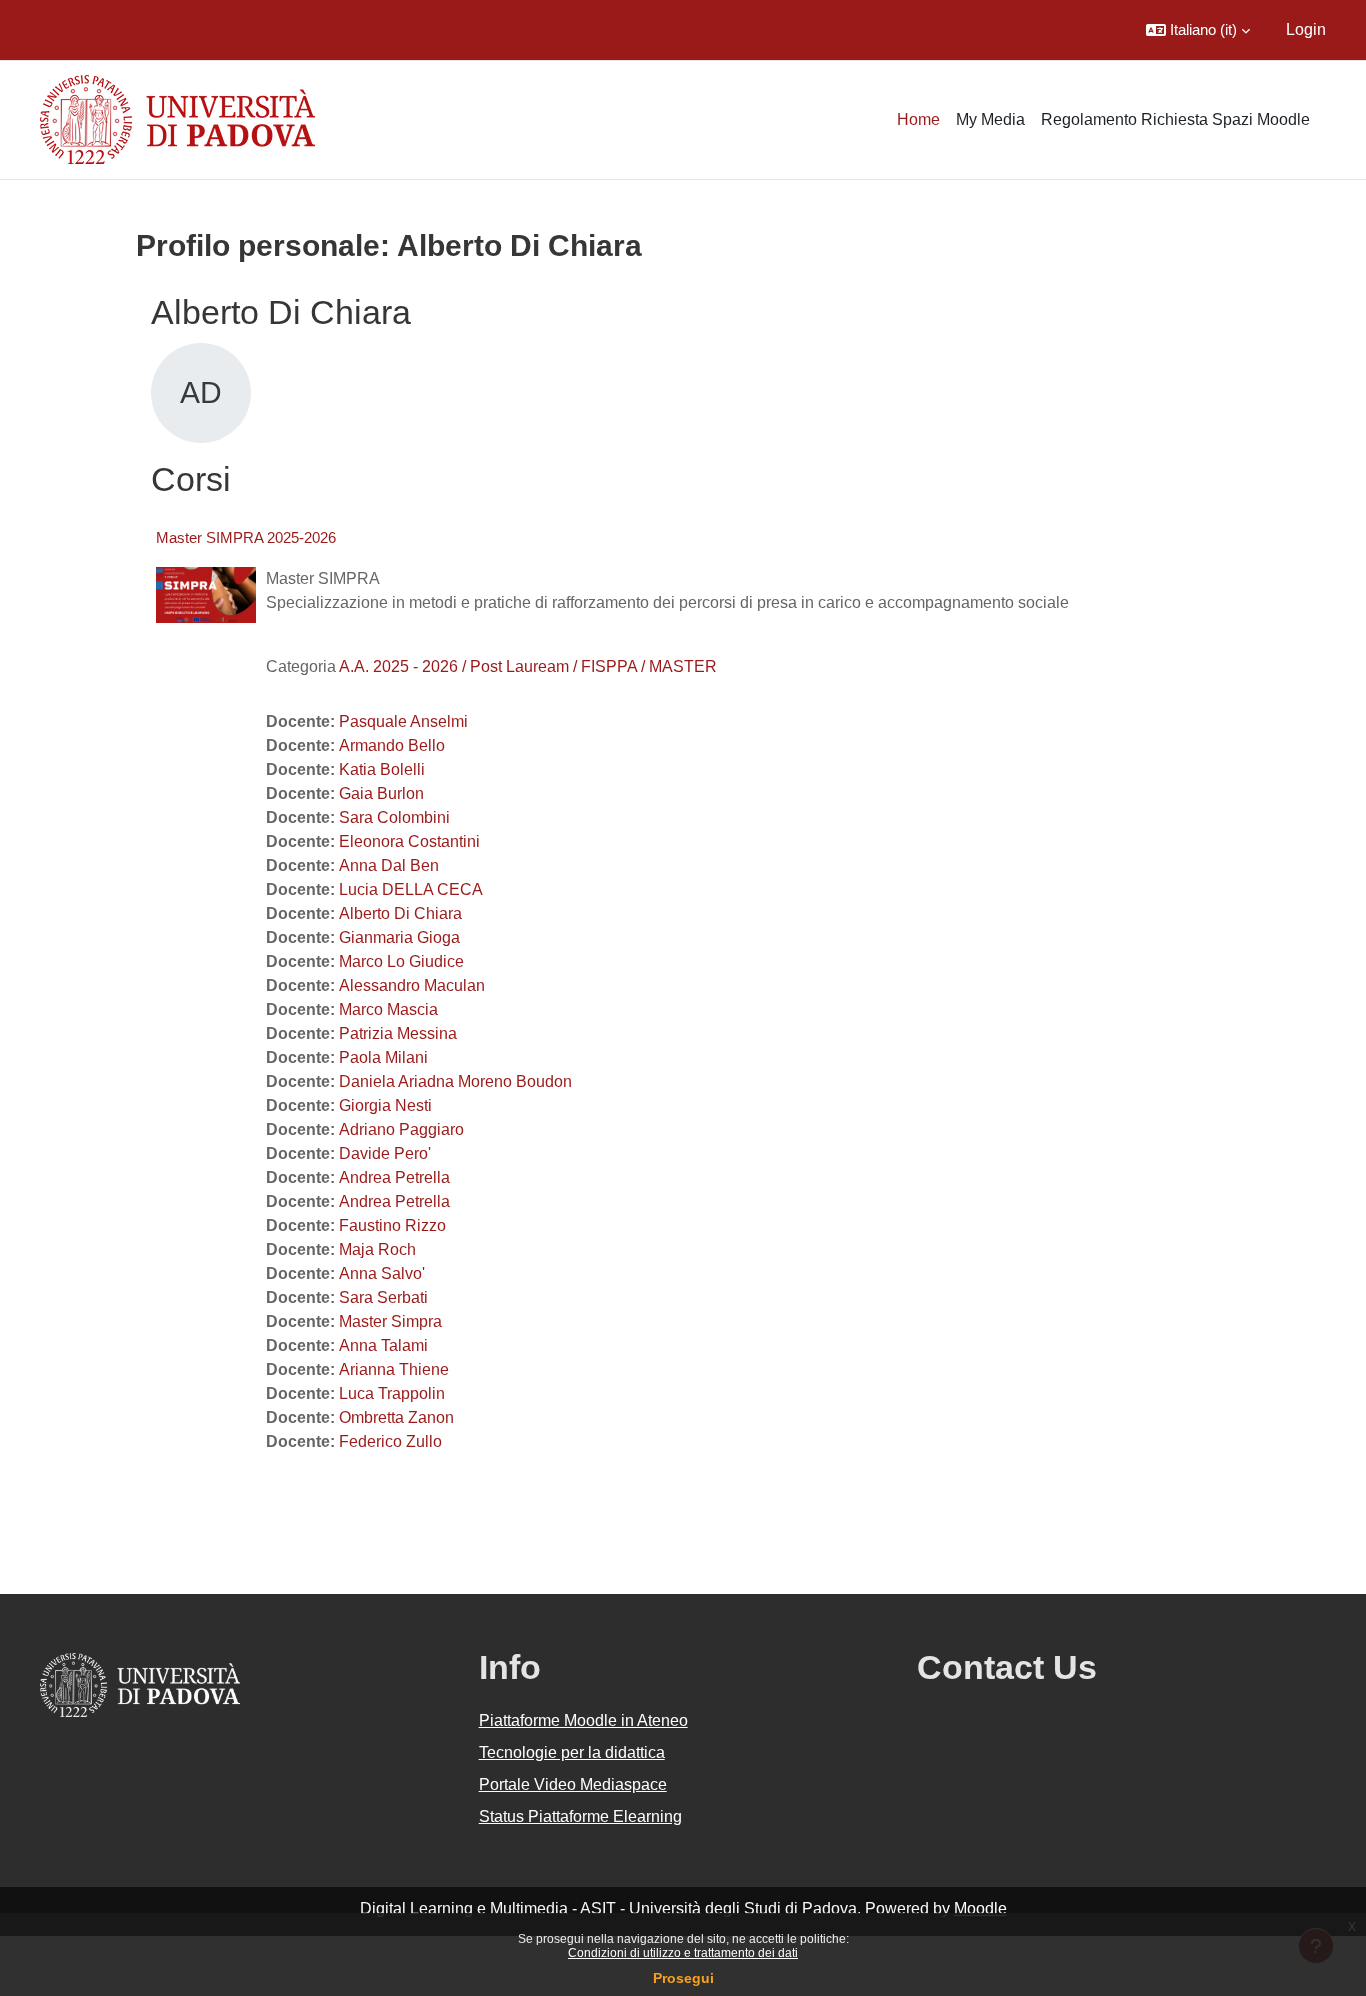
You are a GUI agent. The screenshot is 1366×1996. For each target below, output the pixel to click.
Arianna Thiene (394, 1369)
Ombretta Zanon (396, 1417)
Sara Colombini (394, 817)
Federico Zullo (390, 1441)
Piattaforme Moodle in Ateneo (583, 1720)
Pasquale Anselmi (403, 721)
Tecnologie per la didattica (572, 1752)
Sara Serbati (383, 1297)
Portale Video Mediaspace (573, 1784)
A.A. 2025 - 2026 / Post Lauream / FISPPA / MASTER (528, 666)
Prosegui (683, 1978)
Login (1306, 29)
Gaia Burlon (381, 793)
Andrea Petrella (394, 1177)
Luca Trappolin (392, 1393)
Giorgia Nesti (385, 1105)
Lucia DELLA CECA (411, 889)
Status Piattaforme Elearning (580, 1816)
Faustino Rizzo (392, 1225)
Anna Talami (383, 1345)
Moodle (980, 1908)
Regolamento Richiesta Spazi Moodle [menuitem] (1175, 119)
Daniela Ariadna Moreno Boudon (455, 1081)
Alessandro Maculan (412, 985)
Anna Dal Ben (389, 865)
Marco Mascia (388, 1009)
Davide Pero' (385, 1153)
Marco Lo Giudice (401, 961)
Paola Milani (383, 1057)
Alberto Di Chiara (400, 913)
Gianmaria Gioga (399, 937)
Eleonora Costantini (409, 841)
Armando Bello (392, 745)
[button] (1198, 30)
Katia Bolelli (382, 769)
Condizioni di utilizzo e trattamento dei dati (683, 1953)
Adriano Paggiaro (401, 1129)
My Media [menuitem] (990, 119)
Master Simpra (390, 1321)
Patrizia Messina (398, 1033)
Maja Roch (377, 1249)
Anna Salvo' (382, 1273)
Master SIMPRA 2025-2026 (246, 537)
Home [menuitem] (918, 119)
